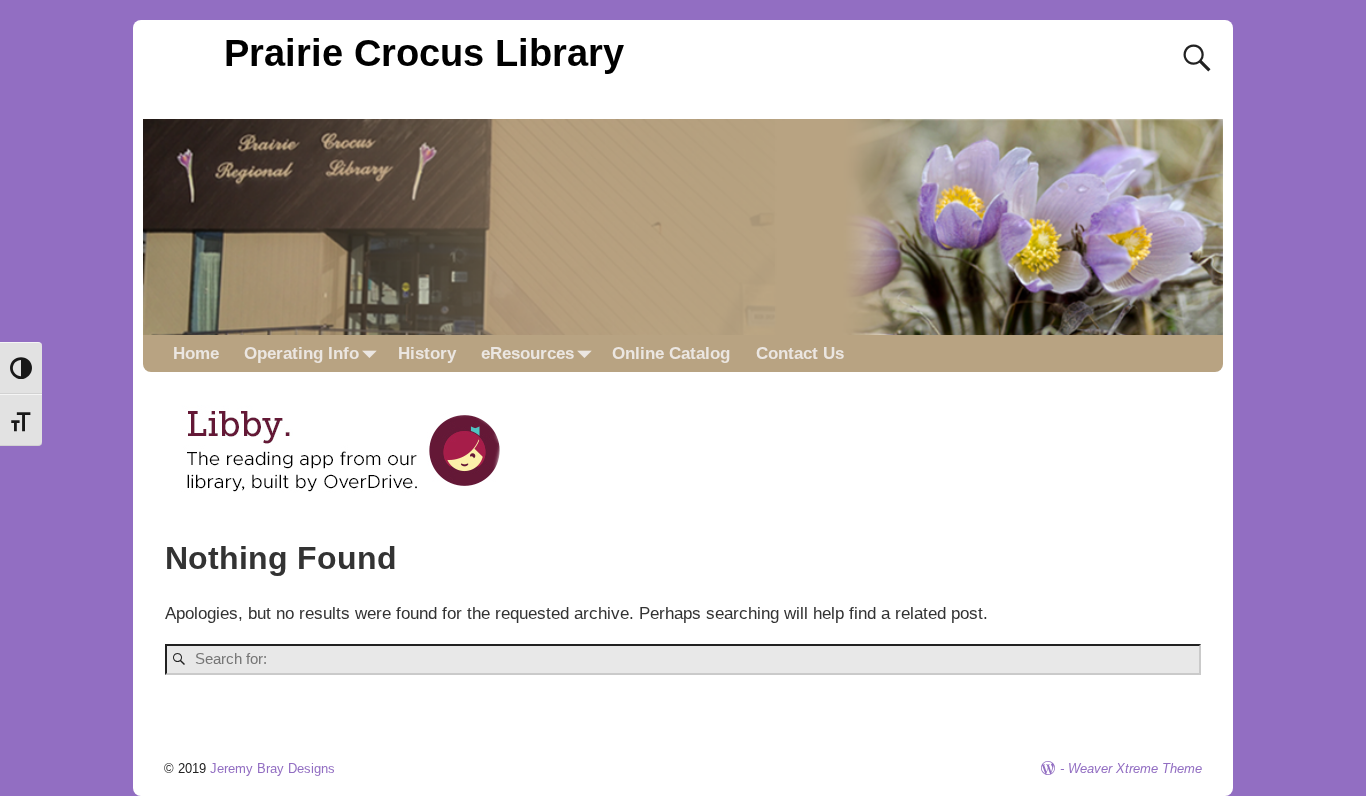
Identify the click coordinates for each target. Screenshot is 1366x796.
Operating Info (301, 353)
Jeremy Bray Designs (272, 768)
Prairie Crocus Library (424, 52)
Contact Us (800, 353)
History (427, 353)
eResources (527, 353)
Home (196, 353)
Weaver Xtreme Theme (1135, 768)
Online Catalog (671, 353)
